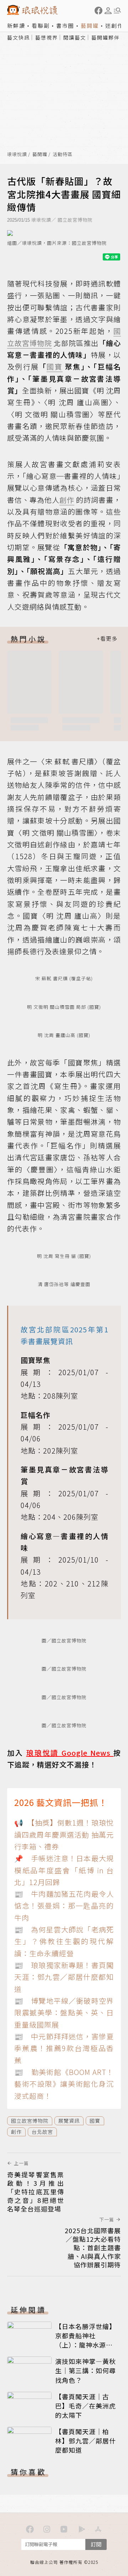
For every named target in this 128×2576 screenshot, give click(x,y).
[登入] (108, 11)
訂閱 (96, 2544)
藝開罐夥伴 (106, 37)
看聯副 (41, 25)
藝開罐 (90, 25)
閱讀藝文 (75, 37)
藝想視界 (47, 37)
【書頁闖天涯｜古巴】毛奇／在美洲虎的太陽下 (86, 2406)
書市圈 (65, 25)
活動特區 (63, 154)
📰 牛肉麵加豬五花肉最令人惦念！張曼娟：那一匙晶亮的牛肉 (64, 1906)
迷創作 (114, 25)
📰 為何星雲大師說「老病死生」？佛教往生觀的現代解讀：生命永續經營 (64, 1941)
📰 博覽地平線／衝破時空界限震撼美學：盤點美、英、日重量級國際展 (64, 2013)
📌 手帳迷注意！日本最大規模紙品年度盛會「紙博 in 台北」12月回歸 (64, 1870)
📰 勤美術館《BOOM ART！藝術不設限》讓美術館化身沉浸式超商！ (64, 2084)
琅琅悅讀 (17, 154)
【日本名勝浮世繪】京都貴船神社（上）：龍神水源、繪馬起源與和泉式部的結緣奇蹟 (86, 2345)
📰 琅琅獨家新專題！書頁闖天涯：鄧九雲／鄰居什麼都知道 (64, 1977)
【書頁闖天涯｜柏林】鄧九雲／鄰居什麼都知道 (86, 2441)
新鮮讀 (16, 25)
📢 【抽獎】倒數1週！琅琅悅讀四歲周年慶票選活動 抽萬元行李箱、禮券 (64, 1834)
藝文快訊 (18, 37)
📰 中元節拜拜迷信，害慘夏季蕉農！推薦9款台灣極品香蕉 (64, 2048)
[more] (107, 639)
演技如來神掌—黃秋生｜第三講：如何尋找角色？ (86, 2370)
